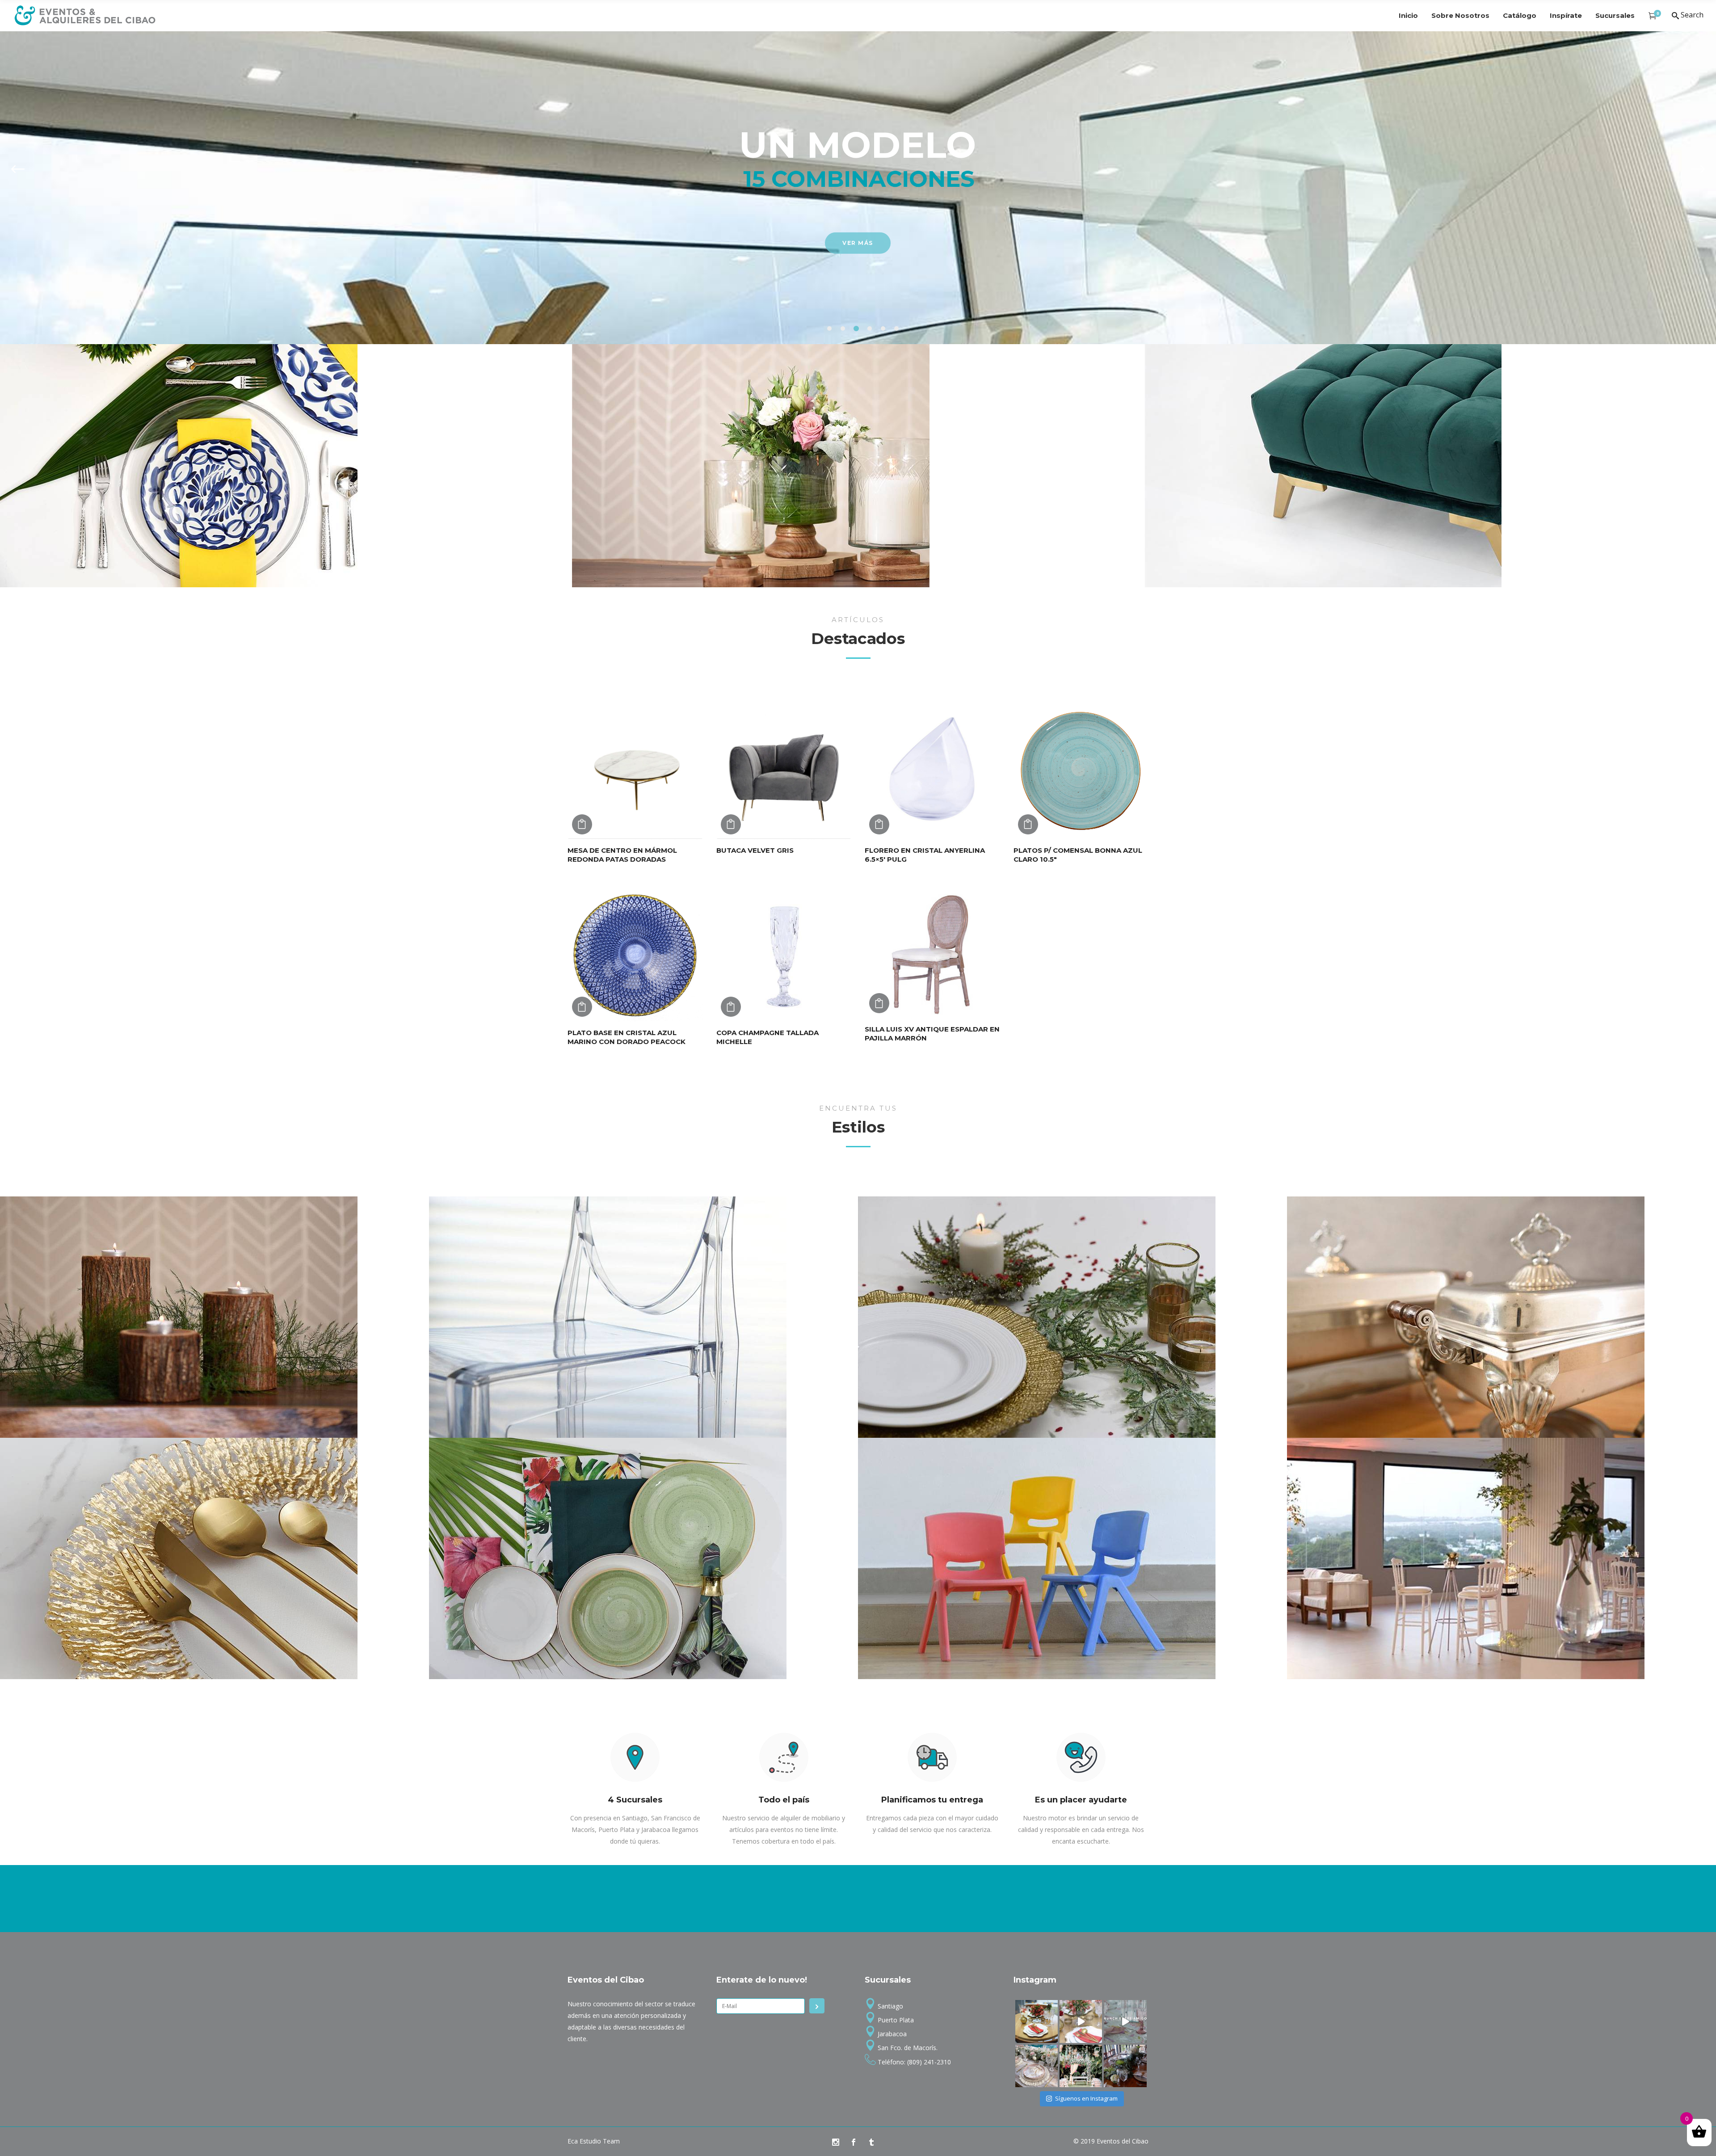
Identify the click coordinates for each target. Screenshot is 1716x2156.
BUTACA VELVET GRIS (755, 850)
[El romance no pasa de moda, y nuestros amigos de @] (1081, 2066)
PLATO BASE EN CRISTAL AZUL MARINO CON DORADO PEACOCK (627, 1037)
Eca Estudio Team (594, 2141)
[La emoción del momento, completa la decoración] (1125, 2066)
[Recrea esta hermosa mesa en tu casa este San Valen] (1037, 2021)
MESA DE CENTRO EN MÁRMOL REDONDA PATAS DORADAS (622, 855)
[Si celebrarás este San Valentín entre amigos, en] (1125, 2021)
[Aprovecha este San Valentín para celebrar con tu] (1081, 2021)
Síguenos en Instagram (1086, 2098)
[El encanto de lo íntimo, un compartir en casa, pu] (1037, 2066)
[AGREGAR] (582, 824)
